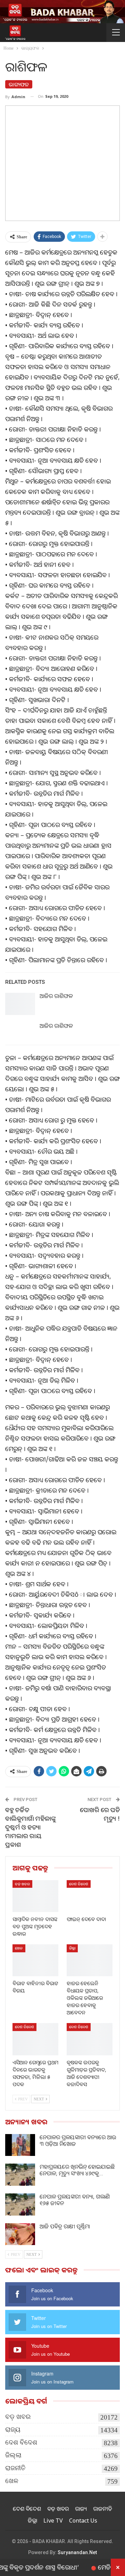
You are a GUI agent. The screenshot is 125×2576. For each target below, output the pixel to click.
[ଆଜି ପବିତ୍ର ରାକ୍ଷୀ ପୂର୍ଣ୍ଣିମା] (20, 2234)
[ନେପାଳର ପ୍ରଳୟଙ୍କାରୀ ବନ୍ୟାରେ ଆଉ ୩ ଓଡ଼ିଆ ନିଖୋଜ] (20, 2145)
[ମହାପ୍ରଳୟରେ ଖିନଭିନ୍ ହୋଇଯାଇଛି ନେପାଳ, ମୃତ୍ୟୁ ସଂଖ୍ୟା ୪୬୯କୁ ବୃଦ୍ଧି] (20, 2175)
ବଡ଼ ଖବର (22, 1884)
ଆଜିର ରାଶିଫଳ (56, 996)
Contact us (83, 2520)
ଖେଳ (19, 1948)
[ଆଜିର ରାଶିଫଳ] (20, 1004)
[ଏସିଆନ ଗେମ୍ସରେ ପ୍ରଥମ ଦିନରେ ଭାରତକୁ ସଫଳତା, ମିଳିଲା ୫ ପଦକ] (35, 2039)
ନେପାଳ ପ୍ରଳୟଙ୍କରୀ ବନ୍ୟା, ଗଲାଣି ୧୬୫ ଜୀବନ (75, 2200)
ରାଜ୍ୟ (13, 2429)
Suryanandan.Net (77, 2552)
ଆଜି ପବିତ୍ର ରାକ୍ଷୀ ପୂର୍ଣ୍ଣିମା (65, 2226)
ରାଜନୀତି (15, 2468)
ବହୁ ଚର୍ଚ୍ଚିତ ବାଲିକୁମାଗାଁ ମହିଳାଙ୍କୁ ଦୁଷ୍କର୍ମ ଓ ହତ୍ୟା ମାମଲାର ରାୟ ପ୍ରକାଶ (31, 1827)
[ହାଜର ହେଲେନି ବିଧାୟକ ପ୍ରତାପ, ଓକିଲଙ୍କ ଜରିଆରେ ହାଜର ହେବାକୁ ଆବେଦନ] (90, 1960)
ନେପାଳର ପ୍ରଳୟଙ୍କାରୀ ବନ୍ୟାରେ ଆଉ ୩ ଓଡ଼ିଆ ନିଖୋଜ (78, 2140)
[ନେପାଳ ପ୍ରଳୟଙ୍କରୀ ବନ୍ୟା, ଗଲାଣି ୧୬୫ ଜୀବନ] (20, 2204)
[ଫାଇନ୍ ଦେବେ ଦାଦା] (90, 1896)
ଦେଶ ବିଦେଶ (79, 1884)
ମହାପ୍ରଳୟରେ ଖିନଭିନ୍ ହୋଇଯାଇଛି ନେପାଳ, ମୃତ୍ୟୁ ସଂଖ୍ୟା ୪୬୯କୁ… (77, 2170)
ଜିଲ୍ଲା (72, 1948)
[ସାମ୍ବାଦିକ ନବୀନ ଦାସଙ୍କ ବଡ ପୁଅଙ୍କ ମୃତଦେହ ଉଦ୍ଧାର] (35, 1896)
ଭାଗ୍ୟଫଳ (19, 84)
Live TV (53, 2520)
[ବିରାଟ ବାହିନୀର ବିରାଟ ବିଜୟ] (35, 1960)
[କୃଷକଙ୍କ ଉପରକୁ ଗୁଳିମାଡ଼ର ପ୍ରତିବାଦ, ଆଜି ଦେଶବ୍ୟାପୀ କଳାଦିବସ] (90, 2039)
